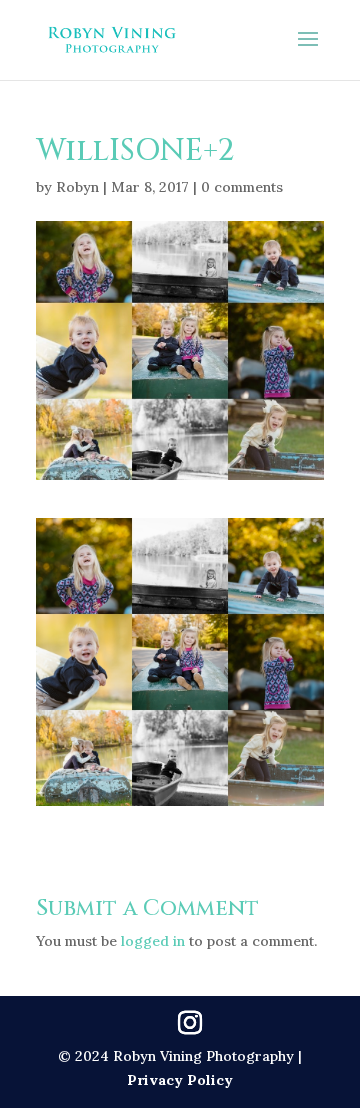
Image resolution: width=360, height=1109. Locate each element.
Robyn (77, 187)
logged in (153, 941)
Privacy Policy (180, 1080)
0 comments (242, 187)
